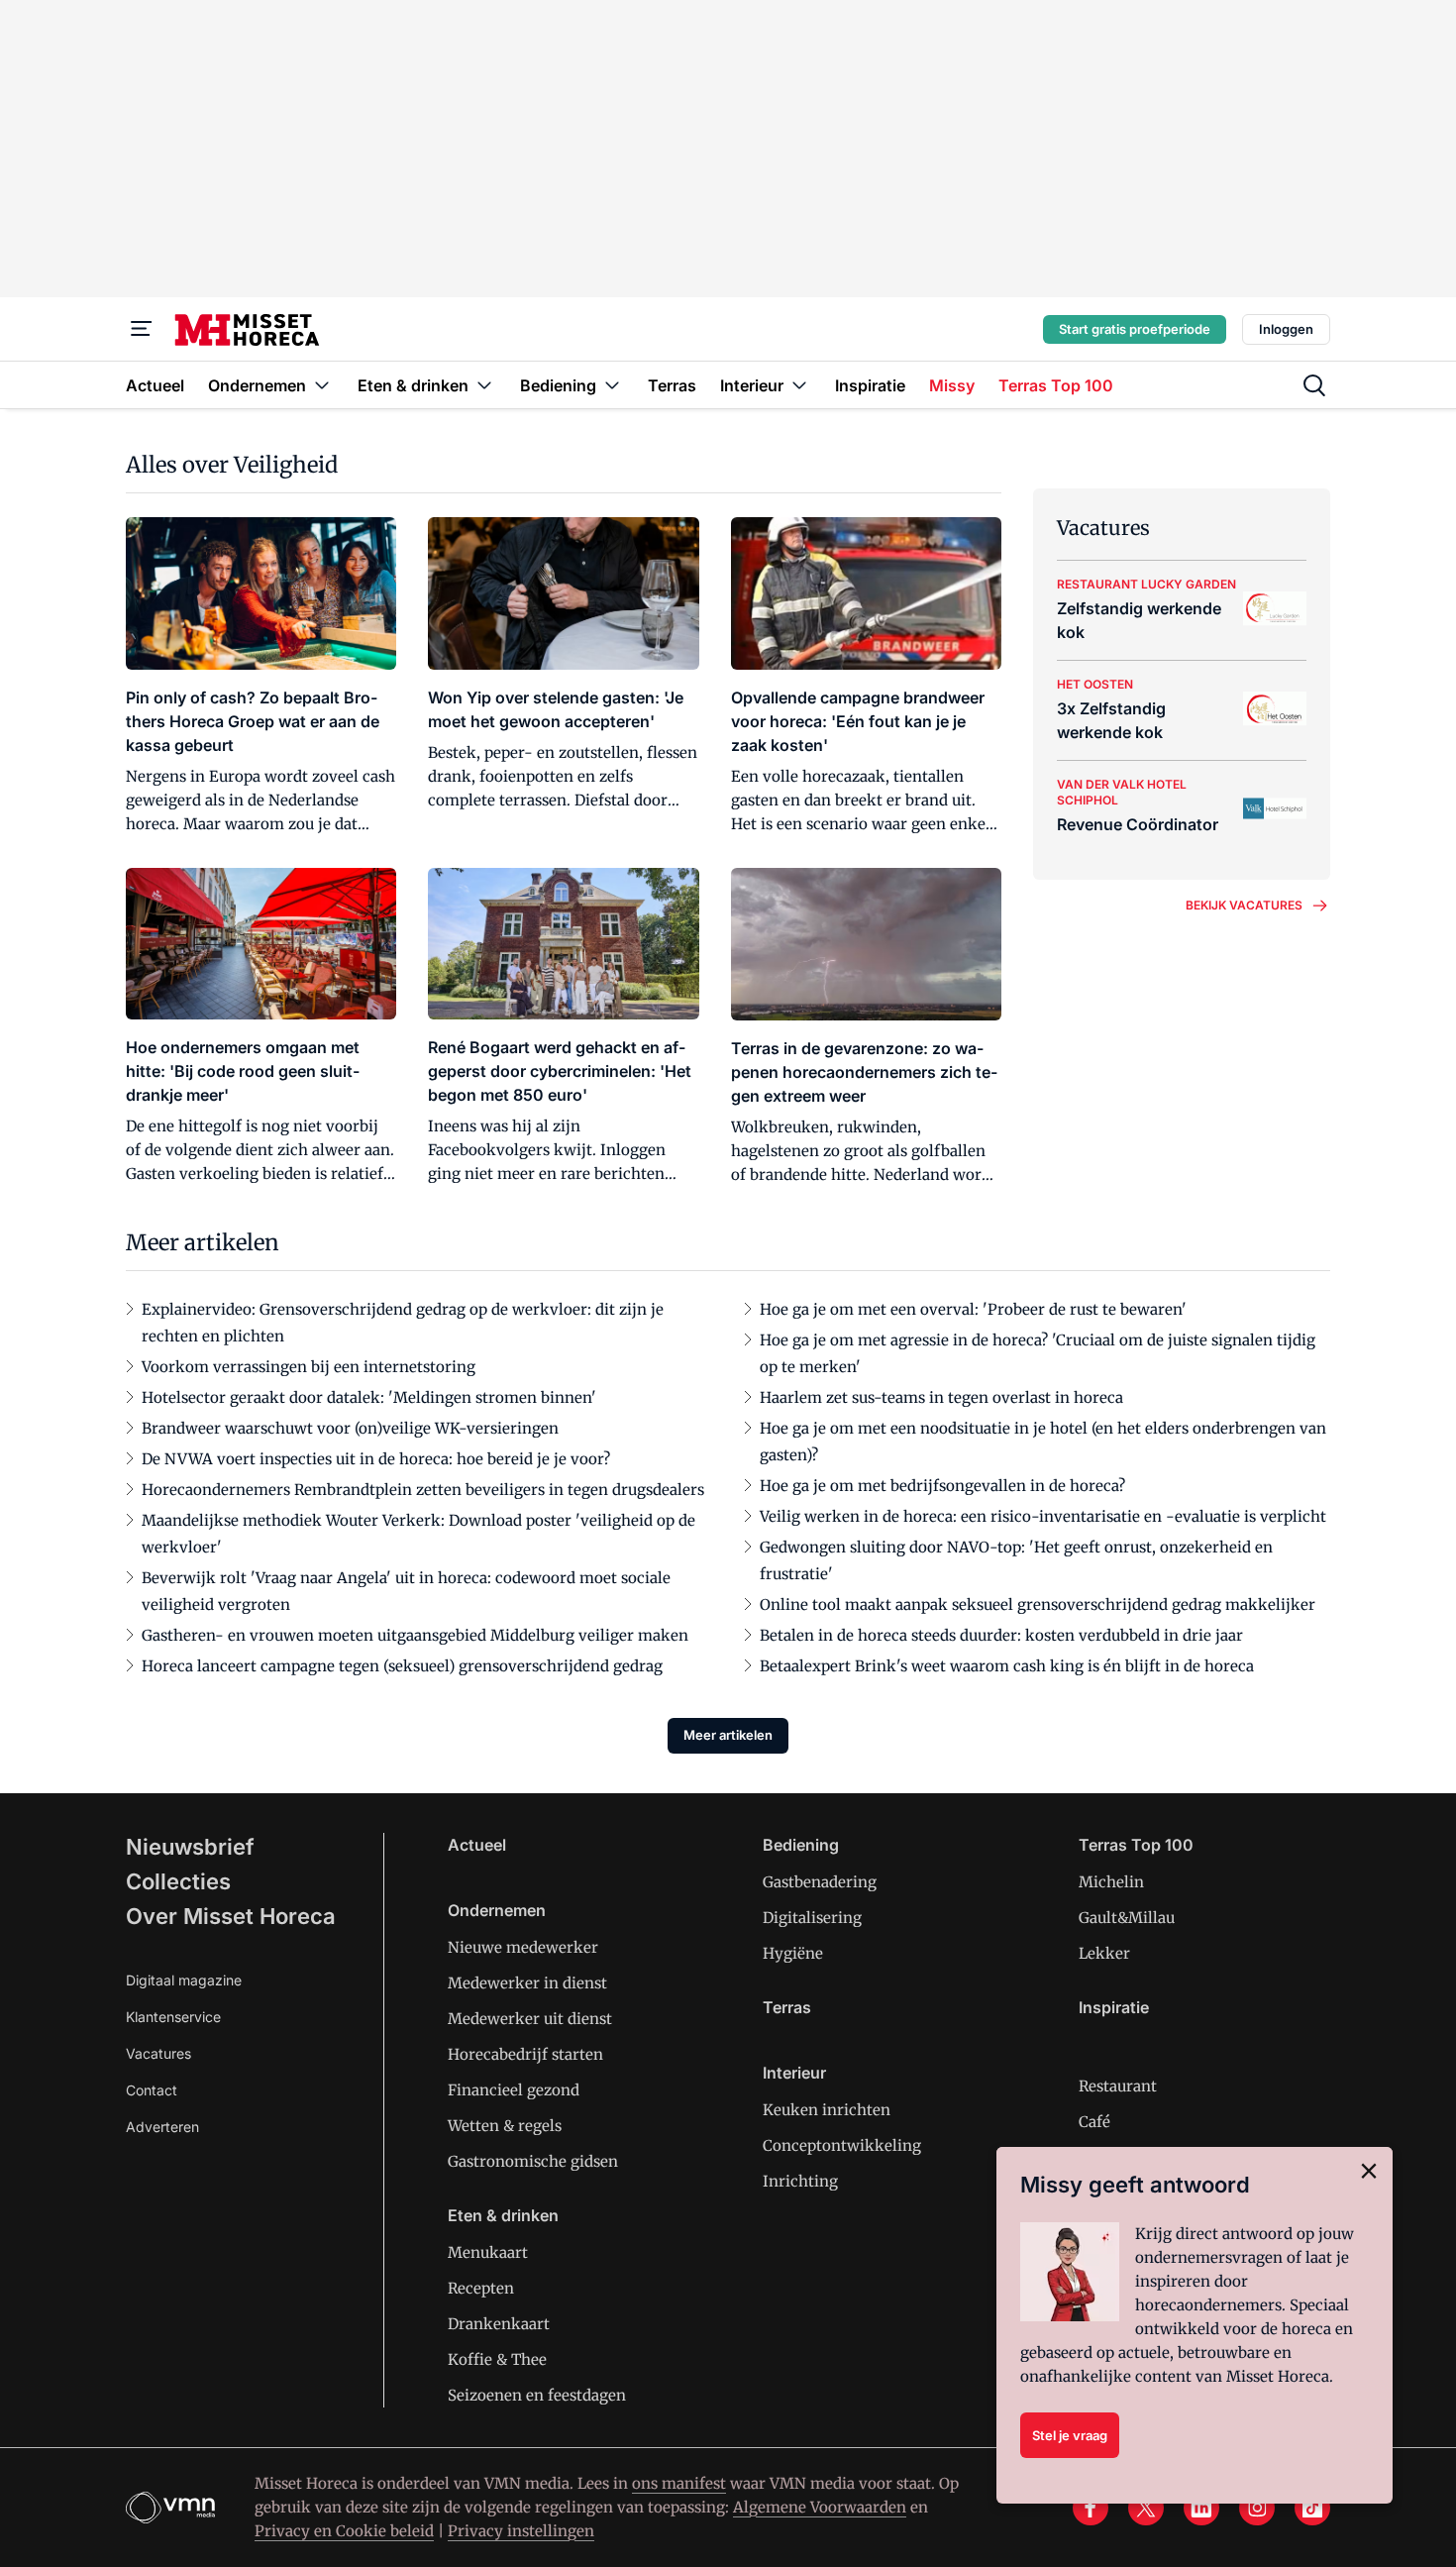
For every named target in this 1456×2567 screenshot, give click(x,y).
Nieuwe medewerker (523, 1947)
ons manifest (679, 2483)
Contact (152, 2090)
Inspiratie (1114, 2007)
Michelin (1111, 1882)
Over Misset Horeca (231, 1916)
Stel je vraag (1070, 2435)
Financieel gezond (514, 2090)
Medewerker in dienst (527, 1983)
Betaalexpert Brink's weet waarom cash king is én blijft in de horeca (1007, 1666)
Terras (787, 2007)
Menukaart (488, 2252)
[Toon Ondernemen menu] (322, 385)
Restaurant (1118, 2086)
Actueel (477, 1845)
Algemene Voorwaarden (820, 2507)
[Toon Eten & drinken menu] (484, 385)
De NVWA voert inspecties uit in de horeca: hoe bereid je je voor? (376, 1459)
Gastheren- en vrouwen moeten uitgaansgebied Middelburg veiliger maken (415, 1635)
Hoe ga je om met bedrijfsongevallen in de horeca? (942, 1486)
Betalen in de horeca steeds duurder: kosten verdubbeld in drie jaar (1001, 1635)
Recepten (481, 2288)
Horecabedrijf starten (525, 2054)
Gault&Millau (1127, 1918)
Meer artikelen (728, 1735)
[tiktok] (1312, 2508)
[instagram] (1257, 2508)
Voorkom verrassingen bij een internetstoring (309, 1367)
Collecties (178, 1881)
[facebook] (1091, 2508)
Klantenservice (173, 2017)
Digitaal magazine (184, 1980)
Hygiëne (793, 1953)
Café (1094, 2122)
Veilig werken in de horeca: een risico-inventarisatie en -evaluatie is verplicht (1043, 1516)
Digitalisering (812, 1918)
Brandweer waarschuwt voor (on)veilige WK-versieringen (350, 1428)
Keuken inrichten (827, 2110)
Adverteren (162, 2127)
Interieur (794, 2073)
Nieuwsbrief (190, 1847)
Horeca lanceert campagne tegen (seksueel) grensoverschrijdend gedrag (402, 1666)
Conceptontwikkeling (842, 2145)
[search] (1314, 385)
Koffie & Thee (497, 2359)
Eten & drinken (503, 2215)
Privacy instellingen (521, 2531)
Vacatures (158, 2053)
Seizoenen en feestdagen (537, 2395)
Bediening (801, 1845)
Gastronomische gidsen (533, 2161)
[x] (1146, 2508)
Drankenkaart (499, 2324)
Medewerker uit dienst (530, 2019)
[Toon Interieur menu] (799, 385)
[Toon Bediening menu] (612, 385)
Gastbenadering (820, 1882)
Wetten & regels (505, 2126)
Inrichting (800, 2181)
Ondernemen (497, 1910)
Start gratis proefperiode (1135, 329)
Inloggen (1286, 329)
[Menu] (142, 329)
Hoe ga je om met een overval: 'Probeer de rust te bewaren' (973, 1309)
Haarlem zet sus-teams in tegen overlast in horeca (941, 1397)
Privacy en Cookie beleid (344, 2531)
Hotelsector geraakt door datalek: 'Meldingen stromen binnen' (369, 1397)
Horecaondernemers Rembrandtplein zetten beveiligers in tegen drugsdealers (423, 1490)
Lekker (1104, 1953)
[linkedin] (1201, 2508)
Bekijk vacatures (1244, 905)
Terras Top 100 (1136, 1845)
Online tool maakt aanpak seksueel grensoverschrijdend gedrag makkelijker (1038, 1604)
